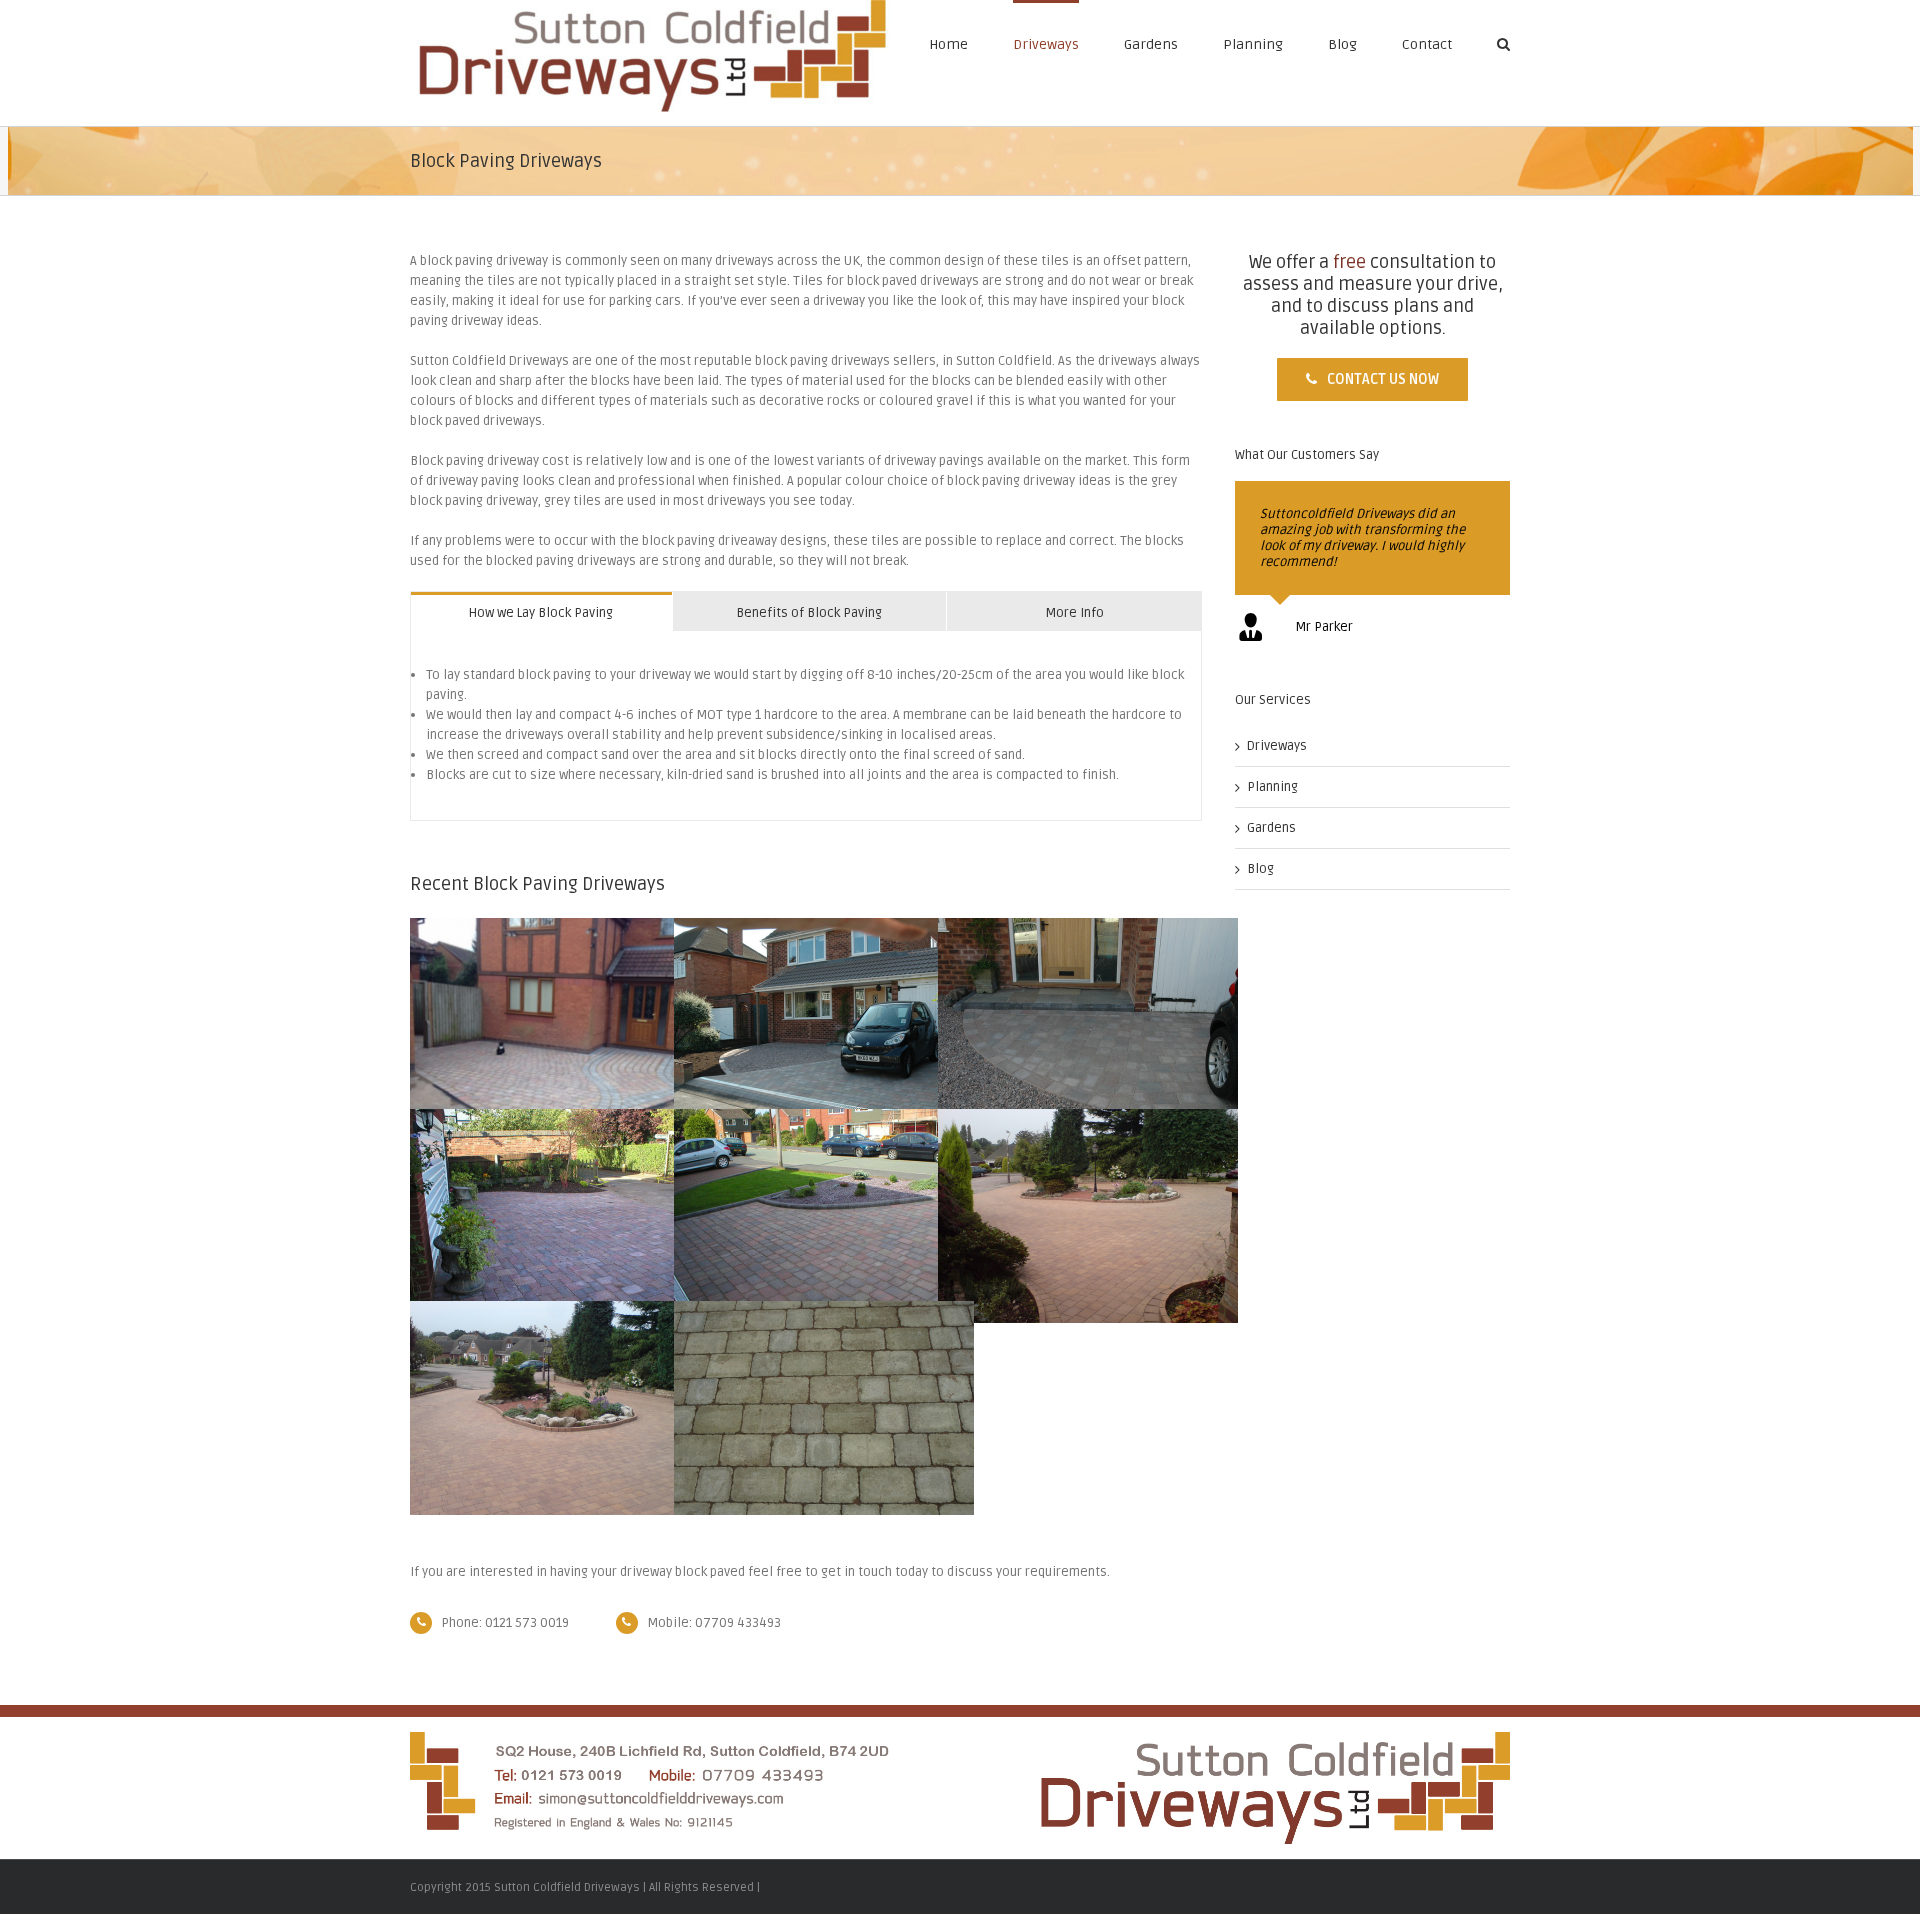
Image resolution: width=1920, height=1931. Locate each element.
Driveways (1046, 44)
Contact (1427, 44)
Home (948, 44)
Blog (1342, 44)
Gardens (1151, 44)
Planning (1253, 44)
